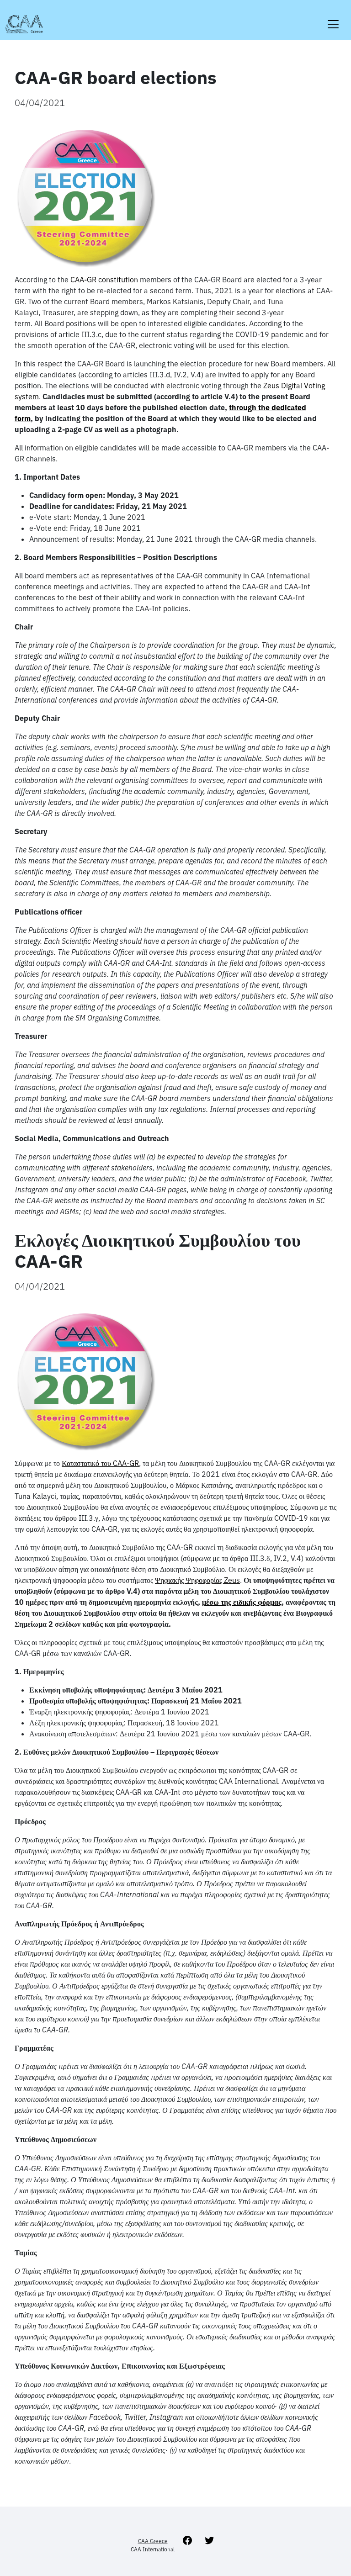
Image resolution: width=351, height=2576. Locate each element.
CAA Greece (153, 2541)
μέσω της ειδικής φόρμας (242, 1602)
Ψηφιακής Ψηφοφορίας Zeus (197, 1580)
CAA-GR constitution (104, 280)
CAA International (153, 2549)
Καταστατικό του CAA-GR (100, 1463)
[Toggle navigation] (333, 19)
